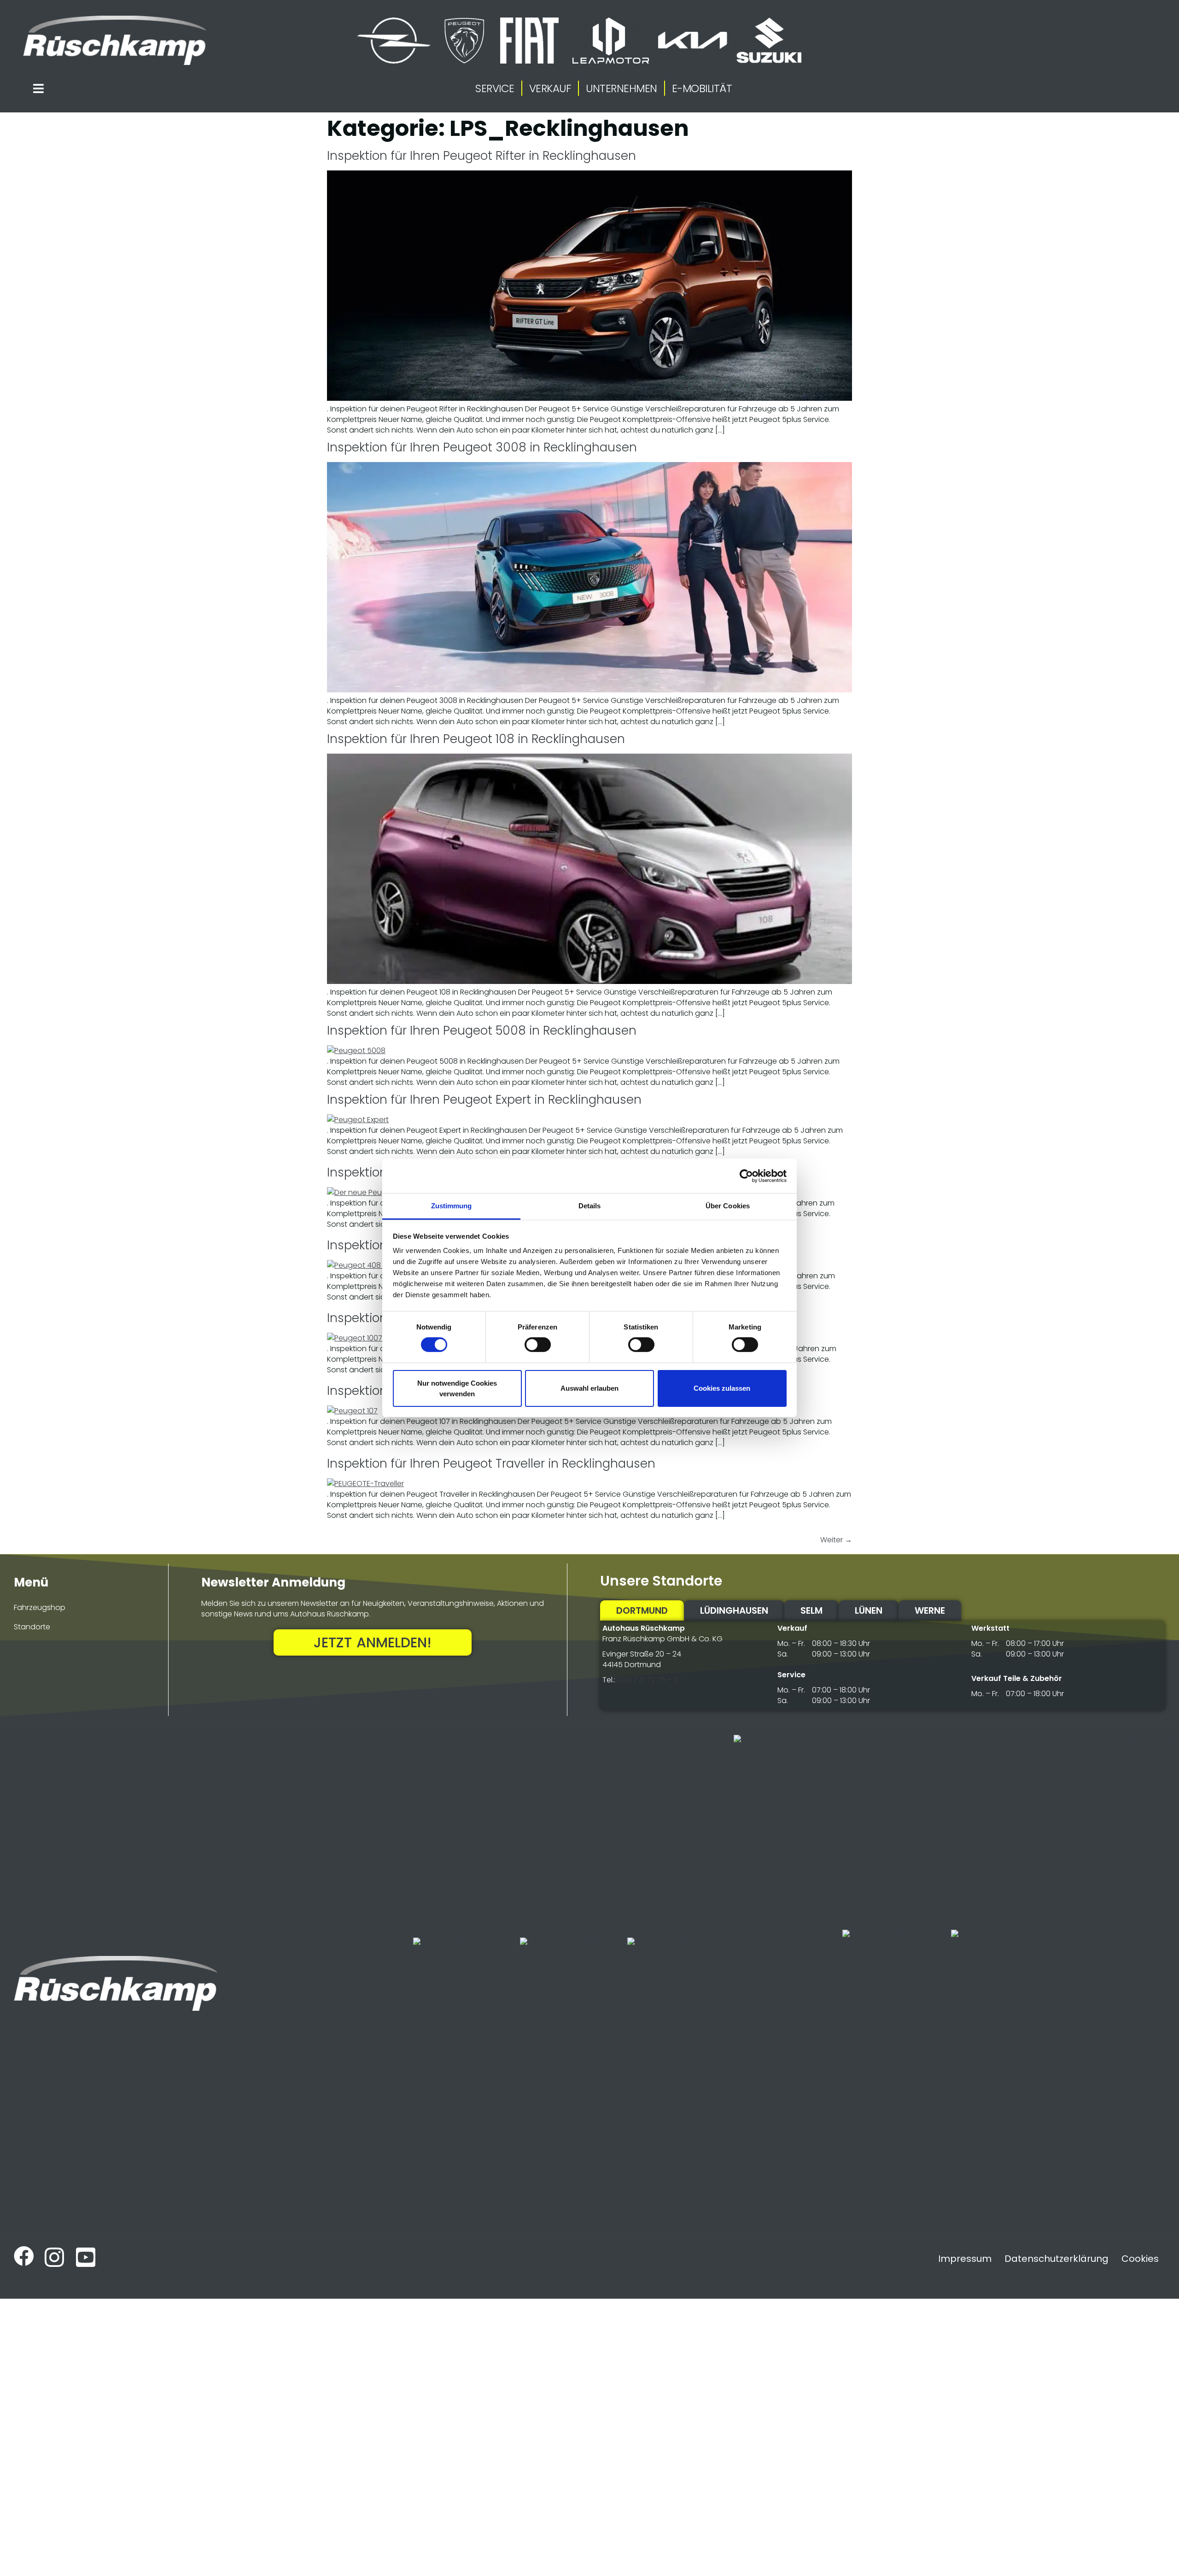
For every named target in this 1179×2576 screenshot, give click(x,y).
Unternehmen (622, 88)
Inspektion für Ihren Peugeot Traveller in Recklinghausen (491, 1464)
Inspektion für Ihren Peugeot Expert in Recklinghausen (484, 1100)
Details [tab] (590, 1206)
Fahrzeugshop (40, 1607)
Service (495, 88)
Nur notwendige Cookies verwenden (457, 1388)
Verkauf (550, 88)
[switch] (538, 1345)
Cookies (1140, 2259)
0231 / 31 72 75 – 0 (648, 1680)
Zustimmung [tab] (452, 1206)
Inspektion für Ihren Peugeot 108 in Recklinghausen (476, 739)
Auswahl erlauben (589, 1388)
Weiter (836, 1540)
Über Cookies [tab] (728, 1206)
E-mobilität (702, 88)
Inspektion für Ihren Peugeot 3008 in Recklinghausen (482, 447)
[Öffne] (38, 88)
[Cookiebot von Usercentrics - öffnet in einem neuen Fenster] (746, 1176)
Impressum (965, 2259)
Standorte (32, 1627)
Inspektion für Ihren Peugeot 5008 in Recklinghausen (482, 1030)
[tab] (642, 1610)
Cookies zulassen (722, 1388)
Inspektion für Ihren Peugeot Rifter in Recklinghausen (482, 156)
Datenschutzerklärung (1056, 2259)
